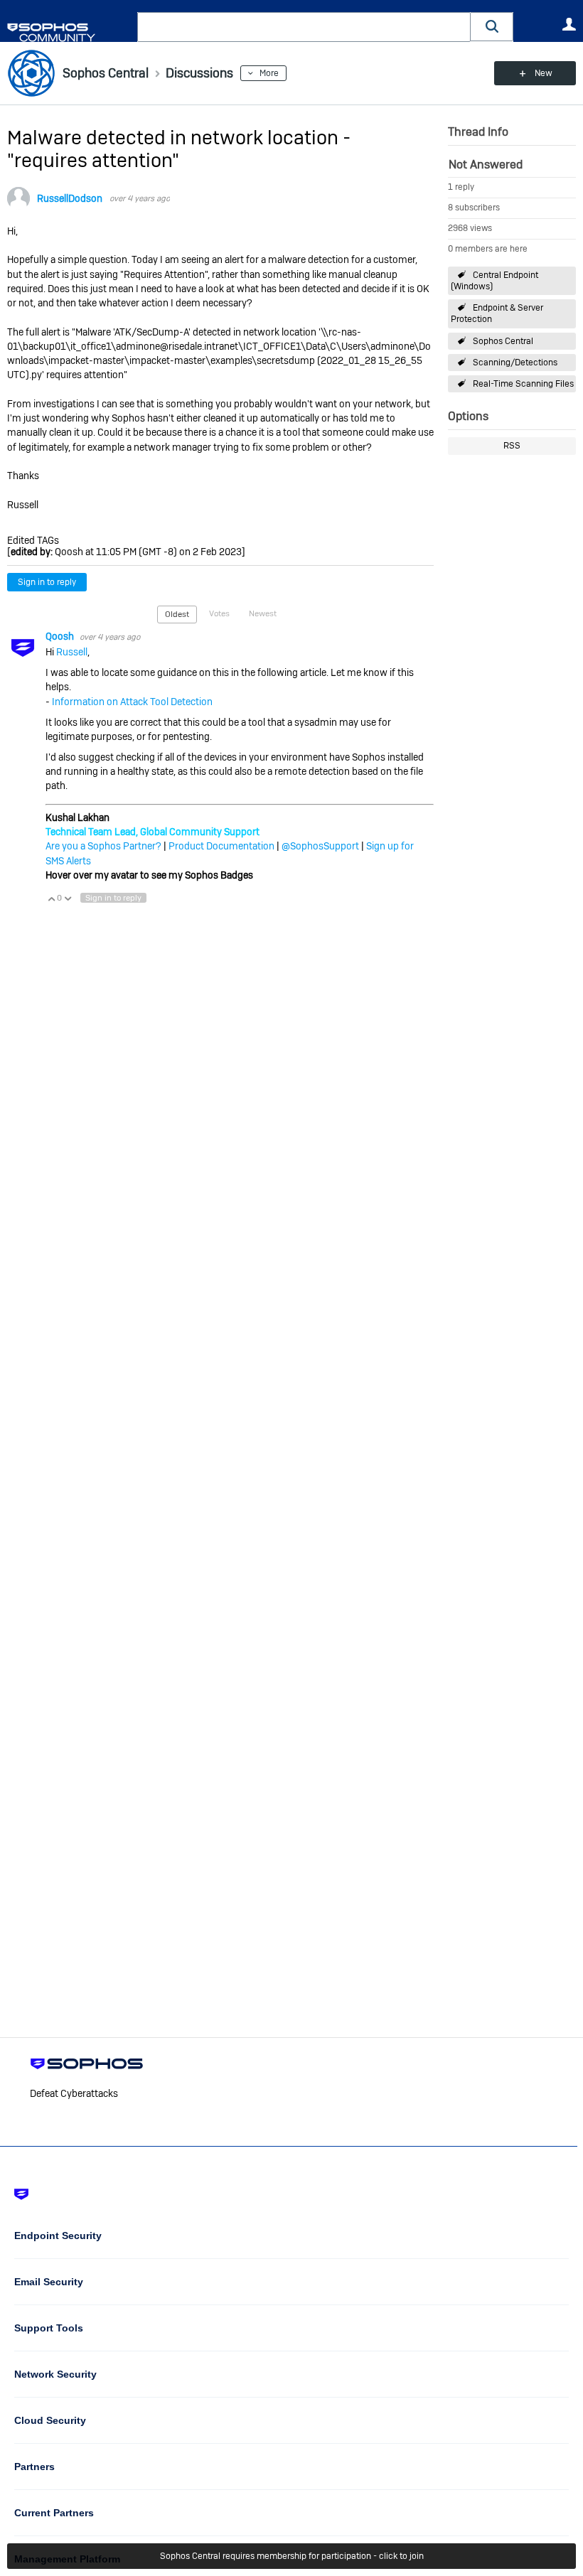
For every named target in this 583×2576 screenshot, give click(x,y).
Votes (219, 613)
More (269, 73)
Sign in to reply (47, 582)
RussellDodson (70, 198)
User (569, 24)
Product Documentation (221, 846)
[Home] (69, 32)
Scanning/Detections (515, 363)
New (544, 73)
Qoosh (61, 636)
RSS (512, 446)
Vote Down (68, 898)
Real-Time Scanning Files (523, 384)
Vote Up (51, 898)
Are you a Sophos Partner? (103, 846)
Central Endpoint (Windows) (494, 281)
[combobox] (304, 27)
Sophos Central (503, 341)
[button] (492, 27)
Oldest (177, 614)
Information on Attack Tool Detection (132, 702)
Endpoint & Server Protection (497, 313)
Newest (263, 613)
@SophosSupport (320, 846)
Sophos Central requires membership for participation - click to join (292, 2556)
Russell (72, 652)
